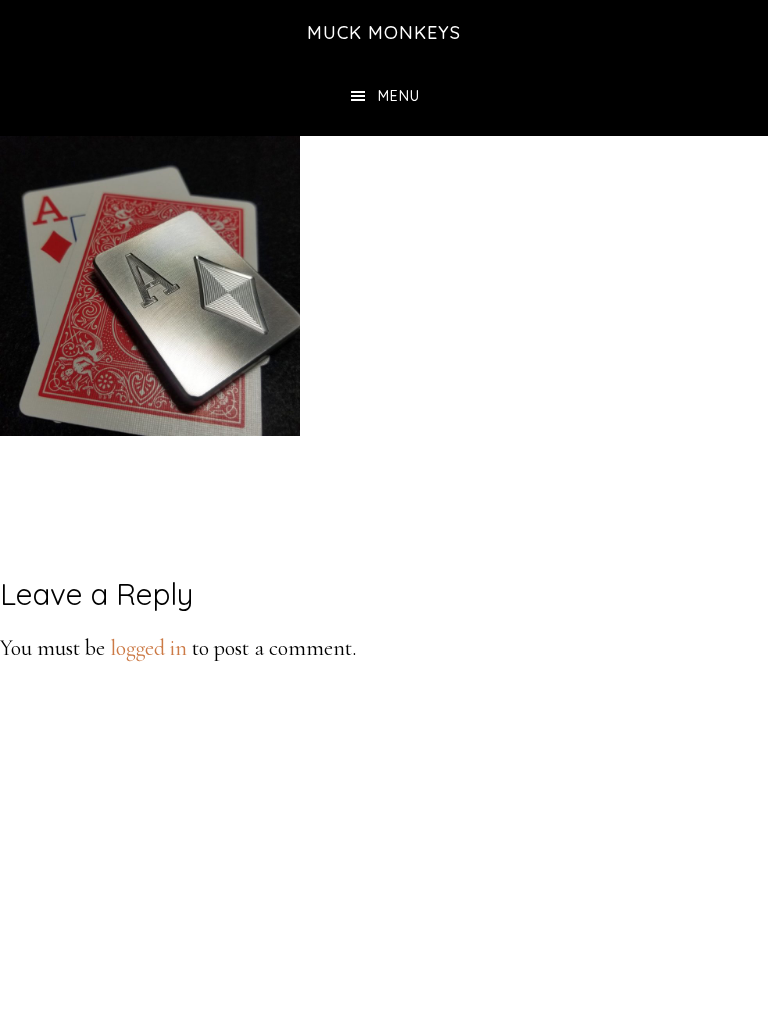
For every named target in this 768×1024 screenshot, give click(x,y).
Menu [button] (399, 96)
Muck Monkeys (384, 32)
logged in (148, 648)
